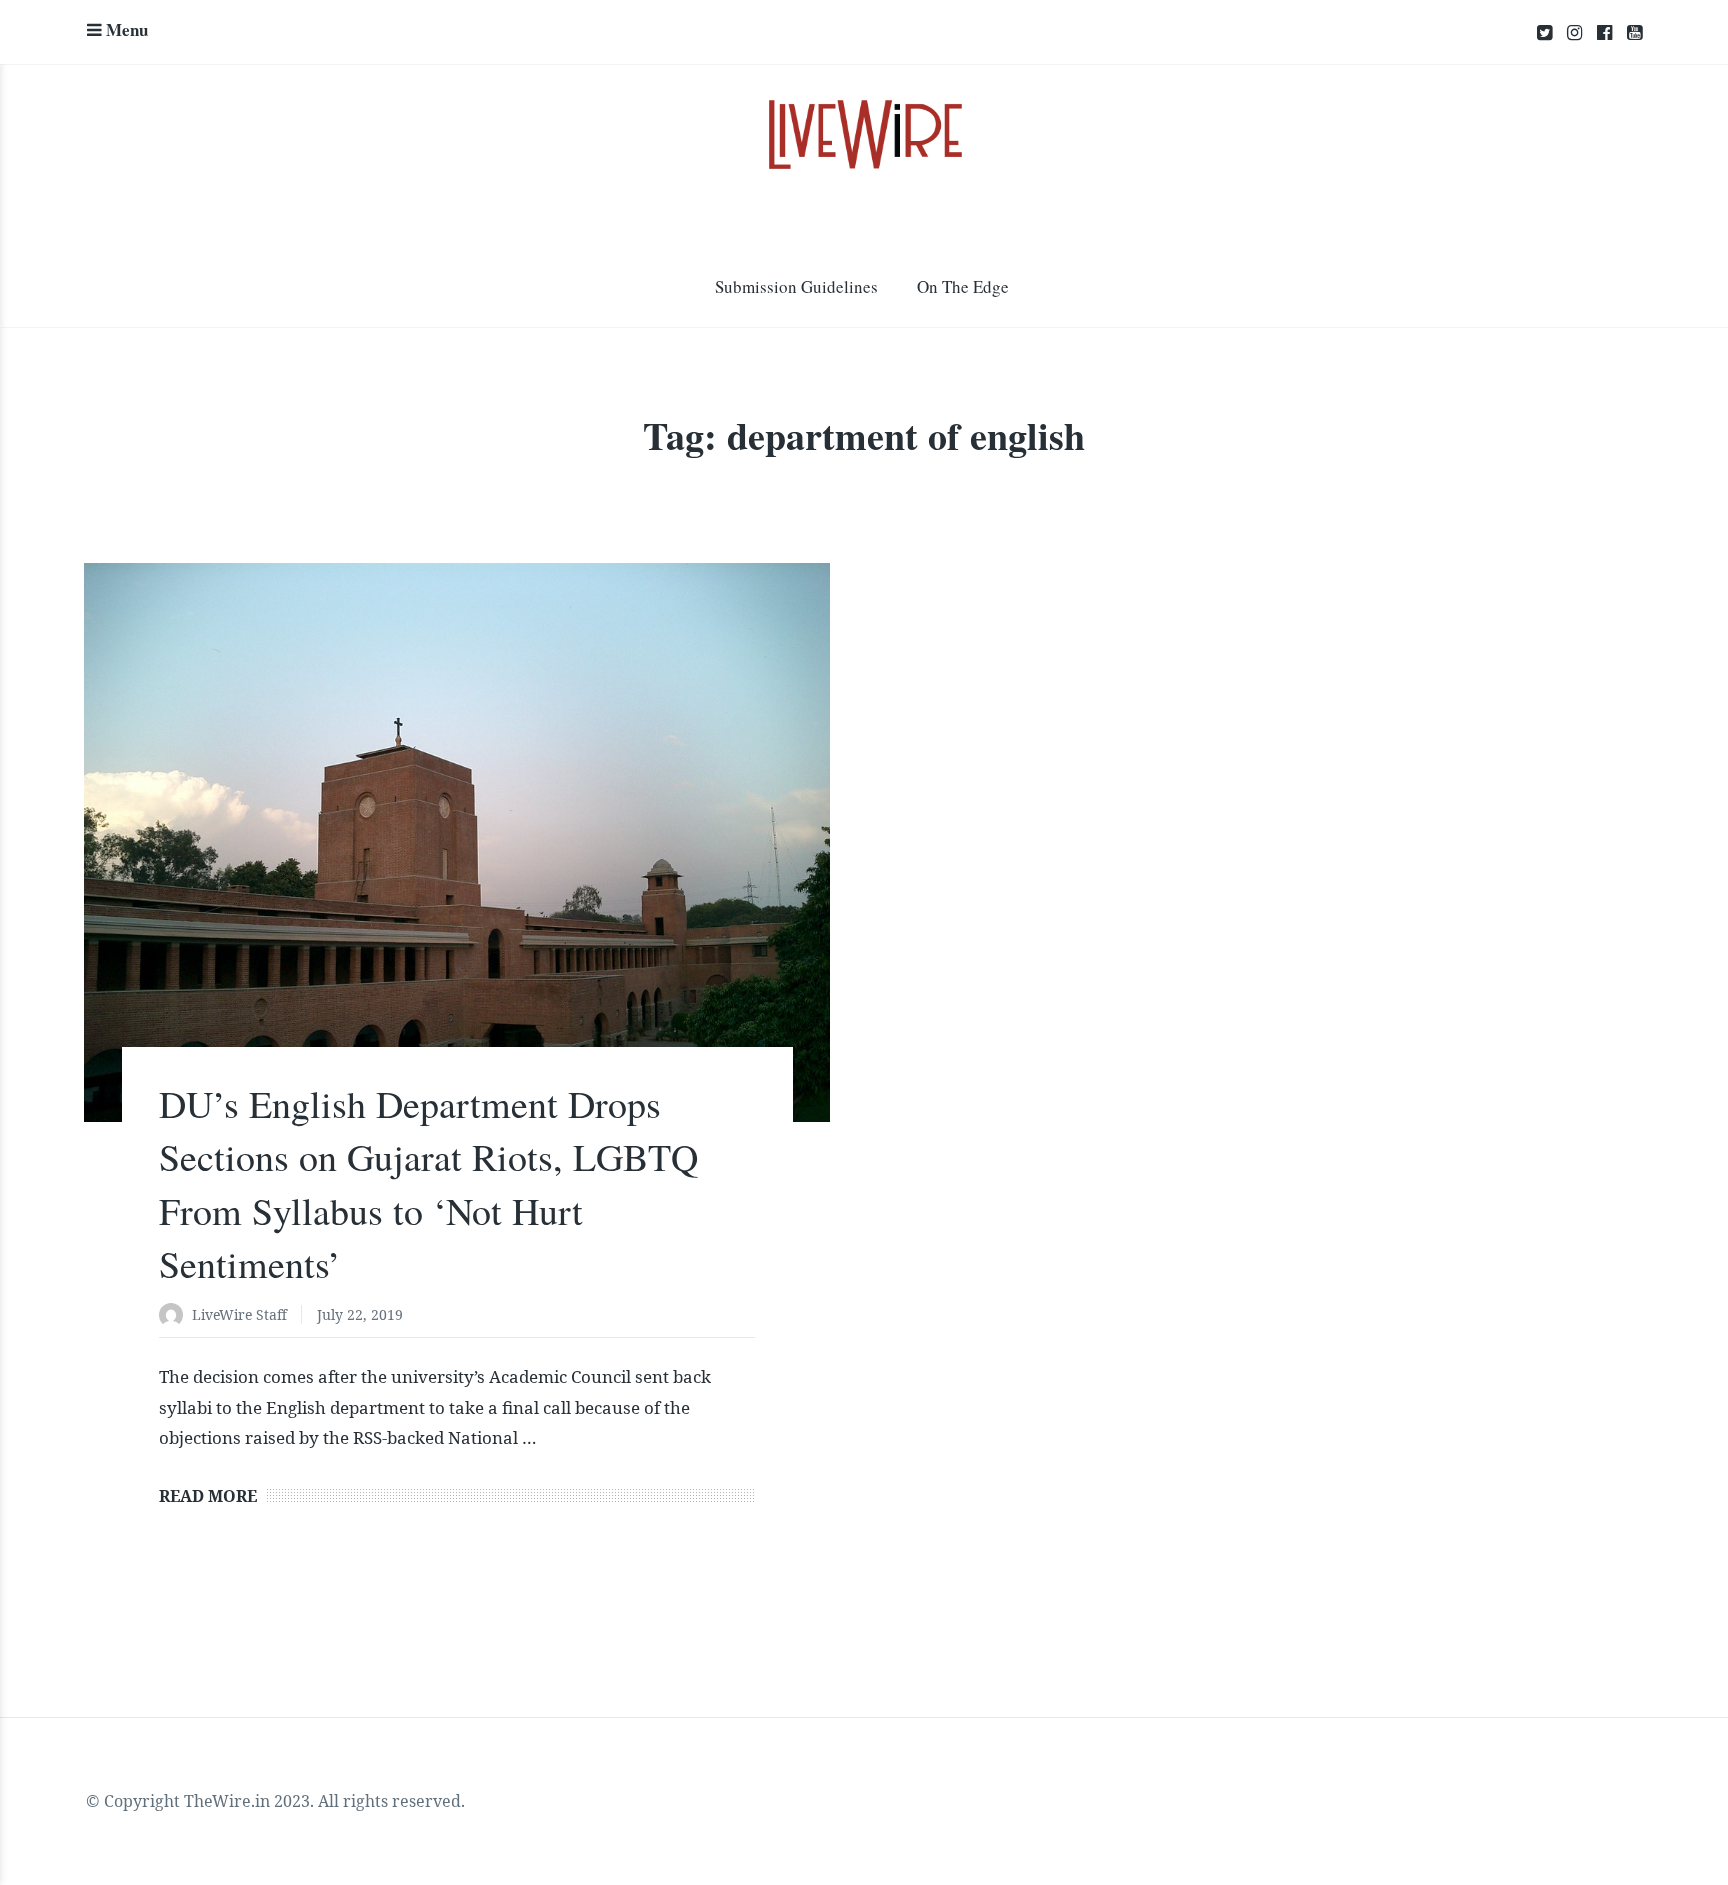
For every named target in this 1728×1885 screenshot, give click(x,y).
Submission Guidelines (796, 286)
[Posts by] (175, 1316)
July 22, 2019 (360, 1314)
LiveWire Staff (239, 1314)
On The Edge (963, 286)
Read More (208, 1496)
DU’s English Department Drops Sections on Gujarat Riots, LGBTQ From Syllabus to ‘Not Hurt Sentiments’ (428, 1183)
